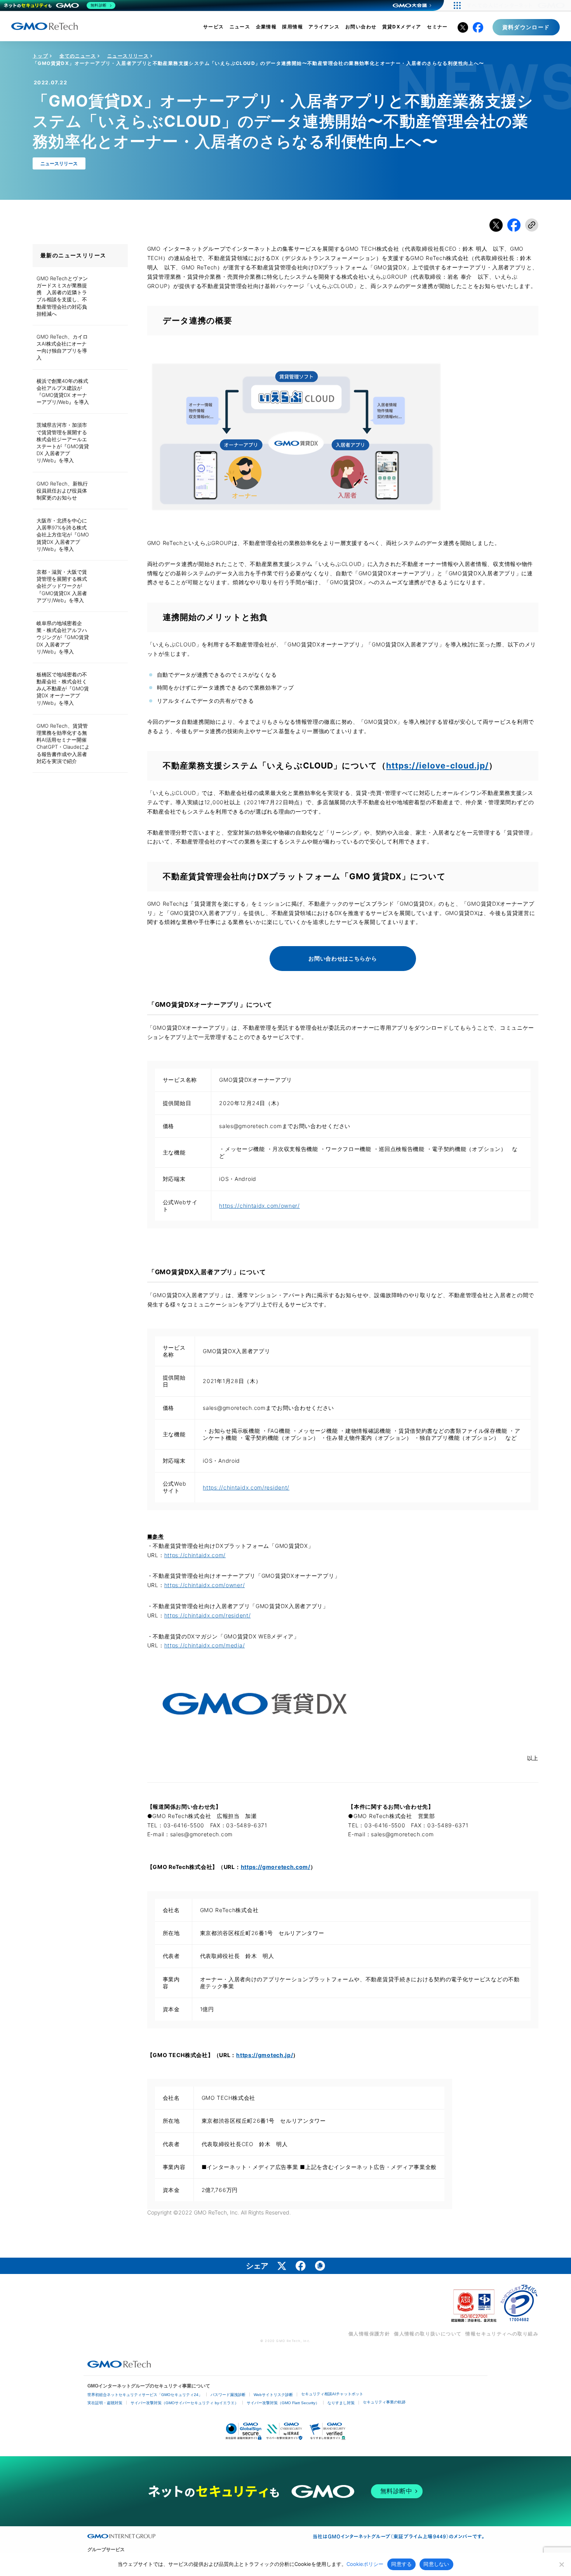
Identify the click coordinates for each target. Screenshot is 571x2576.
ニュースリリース (128, 56)
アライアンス (324, 27)
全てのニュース (78, 56)
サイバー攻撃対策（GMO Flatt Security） (283, 2403)
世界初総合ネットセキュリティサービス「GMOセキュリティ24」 (145, 2395)
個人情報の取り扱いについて (428, 2334)
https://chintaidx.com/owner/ (259, 1206)
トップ (40, 56)
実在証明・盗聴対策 (105, 2403)
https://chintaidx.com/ (195, 1555)
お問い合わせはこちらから (343, 958)
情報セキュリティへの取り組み (502, 2334)
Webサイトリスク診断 (273, 2395)
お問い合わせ (361, 27)
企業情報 (266, 27)
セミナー (437, 27)
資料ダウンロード (526, 27)
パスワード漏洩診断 (228, 2395)
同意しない (436, 2564)
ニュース (240, 27)
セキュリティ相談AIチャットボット (332, 2394)
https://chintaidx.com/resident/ (246, 1487)
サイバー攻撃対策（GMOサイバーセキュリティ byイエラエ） (185, 2403)
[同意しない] (561, 2564)
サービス (214, 27)
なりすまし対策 (341, 2403)
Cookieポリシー (365, 2564)
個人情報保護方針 (369, 2334)
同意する (401, 2564)
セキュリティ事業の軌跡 (384, 2402)
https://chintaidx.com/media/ (205, 1645)
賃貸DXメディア (402, 27)
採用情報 (292, 27)
